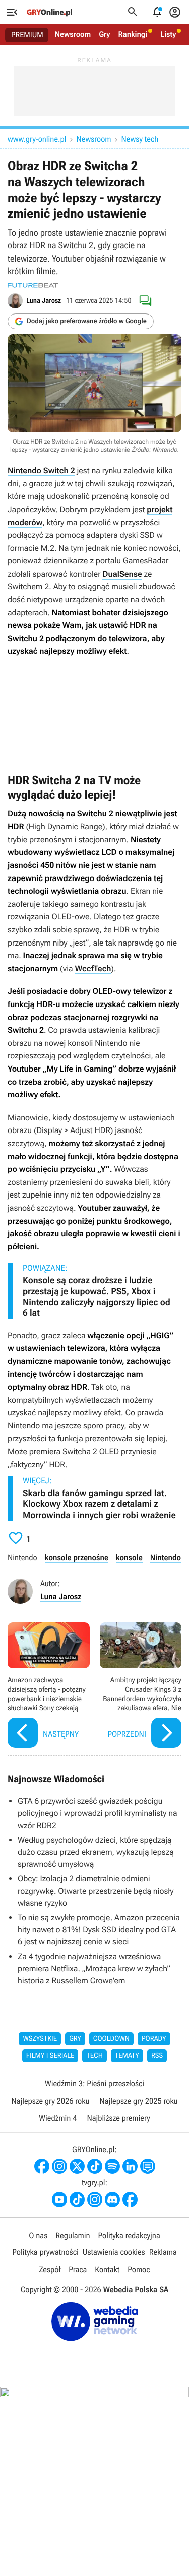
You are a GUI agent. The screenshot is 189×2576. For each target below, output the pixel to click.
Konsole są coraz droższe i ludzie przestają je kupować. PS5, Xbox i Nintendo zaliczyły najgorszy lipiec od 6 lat (97, 1297)
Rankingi (133, 34)
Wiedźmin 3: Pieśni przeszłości (94, 2083)
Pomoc (139, 2269)
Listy (168, 34)
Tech (94, 2056)
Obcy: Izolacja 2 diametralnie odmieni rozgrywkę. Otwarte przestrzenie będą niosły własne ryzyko (96, 1891)
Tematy (127, 2056)
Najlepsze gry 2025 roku (139, 2101)
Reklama (163, 2252)
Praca (78, 2269)
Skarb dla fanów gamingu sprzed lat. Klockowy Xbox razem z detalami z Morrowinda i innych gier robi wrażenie (99, 1504)
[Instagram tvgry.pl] (95, 2200)
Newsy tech (140, 139)
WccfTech (93, 968)
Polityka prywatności (45, 2252)
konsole (129, 1558)
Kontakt (107, 2269)
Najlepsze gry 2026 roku (50, 2101)
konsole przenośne (77, 1558)
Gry (104, 34)
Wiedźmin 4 (58, 2118)
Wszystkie (40, 2039)
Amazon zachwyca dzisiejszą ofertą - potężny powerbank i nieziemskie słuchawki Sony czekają (49, 1687)
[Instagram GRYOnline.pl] (59, 2166)
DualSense (122, 574)
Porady (154, 2039)
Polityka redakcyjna (129, 2236)
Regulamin (73, 2236)
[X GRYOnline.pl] (77, 2166)
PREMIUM (27, 35)
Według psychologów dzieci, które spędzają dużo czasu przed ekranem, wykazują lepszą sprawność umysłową (96, 1852)
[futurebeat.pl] (33, 285)
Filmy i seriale (50, 2056)
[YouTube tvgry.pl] (59, 2200)
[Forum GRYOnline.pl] (148, 2166)
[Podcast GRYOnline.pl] (112, 2166)
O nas (38, 2236)
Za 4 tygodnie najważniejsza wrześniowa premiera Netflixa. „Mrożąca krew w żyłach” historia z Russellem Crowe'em (94, 1968)
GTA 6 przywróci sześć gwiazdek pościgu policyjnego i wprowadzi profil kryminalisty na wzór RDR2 (98, 1813)
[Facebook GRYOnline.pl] (42, 2166)
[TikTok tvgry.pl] (77, 2200)
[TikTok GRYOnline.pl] (95, 2166)
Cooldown (111, 2039)
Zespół (50, 2269)
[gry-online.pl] (49, 12)
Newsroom (73, 34)
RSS (157, 2056)
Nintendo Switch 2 (41, 470)
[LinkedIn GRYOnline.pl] (130, 2166)
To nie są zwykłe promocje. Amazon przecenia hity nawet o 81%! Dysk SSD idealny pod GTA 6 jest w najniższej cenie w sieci (99, 1930)
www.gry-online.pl (37, 139)
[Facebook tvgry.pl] (130, 2200)
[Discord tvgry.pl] (112, 2200)
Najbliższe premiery (118, 2118)
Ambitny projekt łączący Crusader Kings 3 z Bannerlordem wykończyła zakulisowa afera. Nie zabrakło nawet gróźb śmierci (141, 1687)
